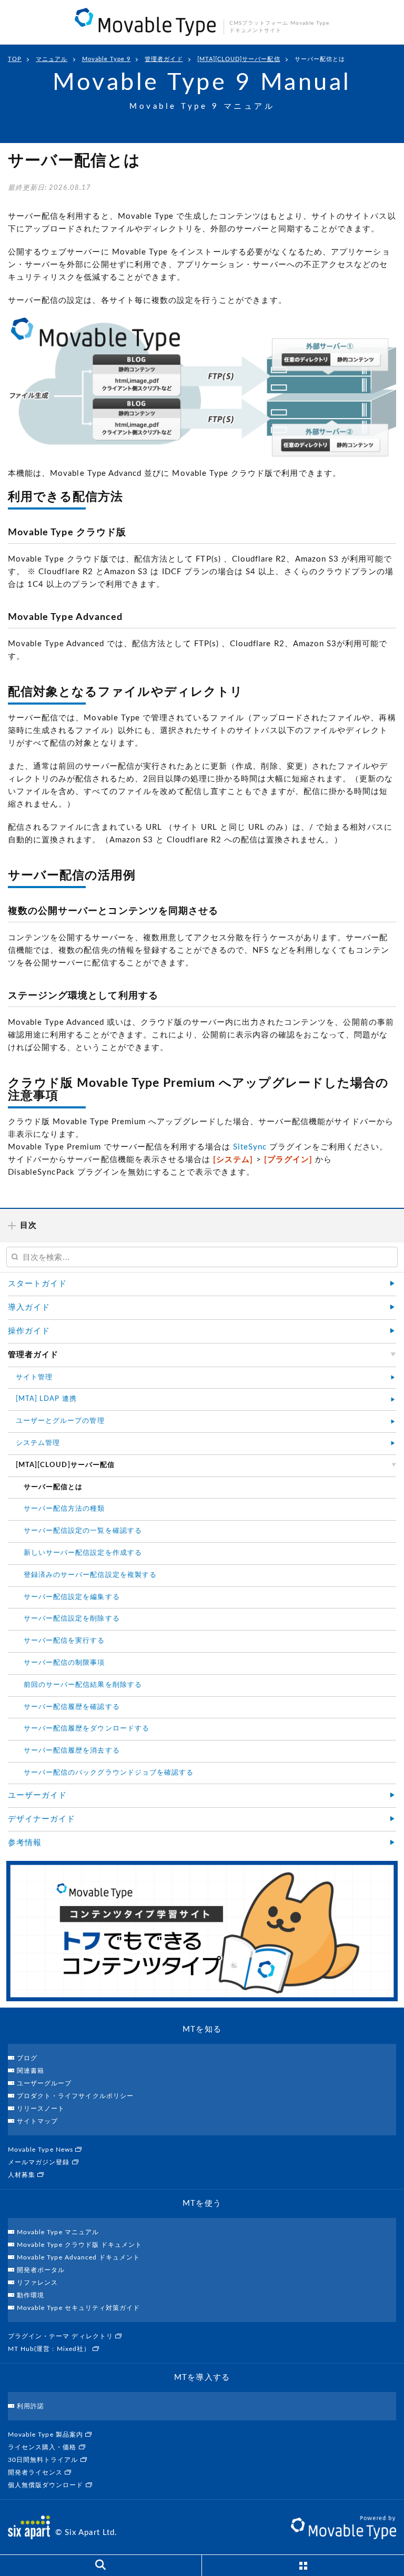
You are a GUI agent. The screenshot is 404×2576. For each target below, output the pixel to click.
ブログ (27, 2058)
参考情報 (25, 1843)
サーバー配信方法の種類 (64, 1509)
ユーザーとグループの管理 (60, 1421)
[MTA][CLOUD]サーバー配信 (239, 59)
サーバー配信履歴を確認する (72, 1707)
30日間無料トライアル (44, 2460)
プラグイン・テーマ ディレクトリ (62, 2336)
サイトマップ (37, 2121)
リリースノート (41, 2109)
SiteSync (250, 1147)
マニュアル (52, 59)
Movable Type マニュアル (58, 2232)
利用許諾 (31, 2406)
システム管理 (38, 1443)
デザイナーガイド (42, 1819)
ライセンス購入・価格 (43, 2447)
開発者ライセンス (36, 2472)
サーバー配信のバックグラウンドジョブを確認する (109, 1773)
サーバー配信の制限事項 (64, 1663)
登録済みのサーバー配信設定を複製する (90, 1575)
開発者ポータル (41, 2270)
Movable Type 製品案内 (47, 2435)
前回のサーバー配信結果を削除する (83, 1685)
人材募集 (23, 2175)
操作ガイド (29, 1331)
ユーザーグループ (44, 2083)
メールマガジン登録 (40, 2162)
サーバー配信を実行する (64, 1641)
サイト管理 (34, 1377)
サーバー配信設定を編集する (72, 1597)
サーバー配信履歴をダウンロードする (87, 1729)
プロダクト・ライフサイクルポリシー (75, 2096)
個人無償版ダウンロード (47, 2485)
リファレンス (37, 2283)
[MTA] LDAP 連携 (46, 1399)
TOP (15, 59)
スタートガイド (37, 1284)
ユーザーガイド (37, 1795)
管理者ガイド (164, 59)
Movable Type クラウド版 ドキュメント (79, 2245)
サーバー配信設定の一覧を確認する (83, 1531)
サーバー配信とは (320, 59)
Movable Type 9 (107, 59)
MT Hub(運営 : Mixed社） (50, 2349)
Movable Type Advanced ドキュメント (78, 2257)
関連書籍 (31, 2071)
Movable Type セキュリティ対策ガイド (78, 2308)
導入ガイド (29, 1307)
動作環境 (31, 2295)
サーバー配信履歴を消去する (72, 1751)
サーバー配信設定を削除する (72, 1619)
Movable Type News (42, 2150)
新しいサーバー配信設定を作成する (83, 1553)
